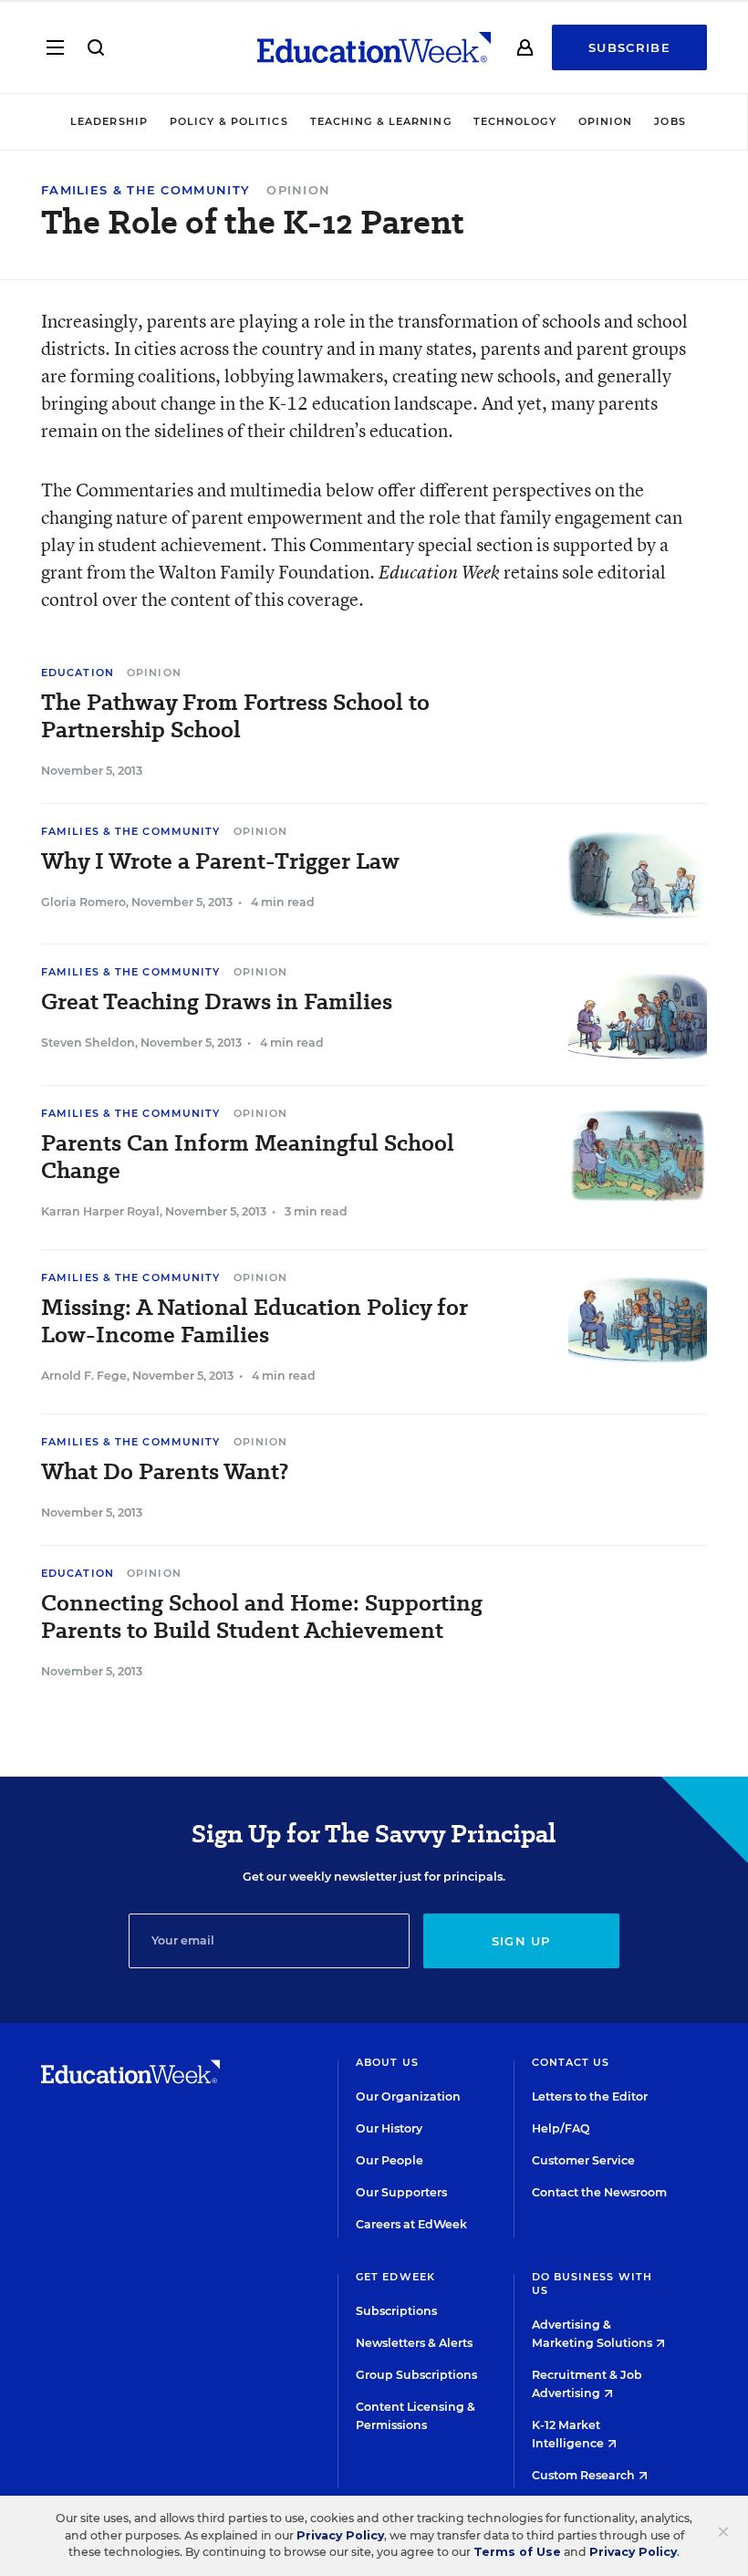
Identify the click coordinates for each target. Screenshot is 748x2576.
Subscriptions (396, 2311)
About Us (387, 2062)
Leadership (109, 121)
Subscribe (629, 47)
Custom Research (585, 2475)
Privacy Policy (340, 2535)
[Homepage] (374, 47)
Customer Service (583, 2160)
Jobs (670, 121)
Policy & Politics (229, 121)
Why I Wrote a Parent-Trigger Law (220, 861)
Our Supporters (401, 2192)
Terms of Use (517, 2552)
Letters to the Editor (590, 2096)
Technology (515, 121)
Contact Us (571, 2062)
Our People (390, 2160)
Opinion (606, 121)
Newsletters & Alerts (414, 2343)
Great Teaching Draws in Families (217, 1002)
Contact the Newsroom (599, 2192)
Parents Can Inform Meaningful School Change (248, 1157)
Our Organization (408, 2096)
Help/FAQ (561, 2128)
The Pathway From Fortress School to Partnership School (235, 716)
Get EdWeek (395, 2277)
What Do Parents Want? (165, 1472)
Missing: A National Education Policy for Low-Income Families (255, 1321)
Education (78, 673)
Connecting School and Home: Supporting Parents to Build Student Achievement (262, 1617)
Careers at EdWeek (411, 2224)
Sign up (521, 1941)
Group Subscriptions (416, 2375)
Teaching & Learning (381, 121)
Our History (389, 2128)
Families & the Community (145, 190)
